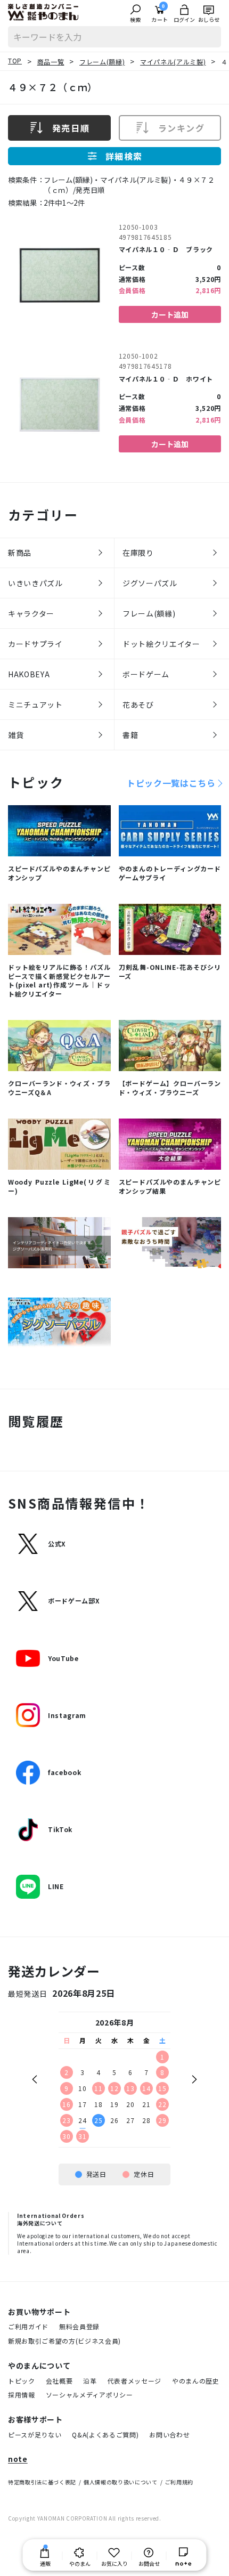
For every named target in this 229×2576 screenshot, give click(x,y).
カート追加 (170, 314)
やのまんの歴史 (196, 2381)
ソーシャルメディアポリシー (89, 2395)
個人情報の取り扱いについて (121, 2482)
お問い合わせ (169, 2435)
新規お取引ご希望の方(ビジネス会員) (64, 2341)
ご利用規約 (179, 2482)
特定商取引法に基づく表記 (42, 2482)
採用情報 (22, 2395)
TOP (15, 60)
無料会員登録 (79, 2326)
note (18, 2459)
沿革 (90, 2381)
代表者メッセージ (134, 2381)
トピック (22, 2381)
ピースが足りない (35, 2435)
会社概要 (59, 2381)
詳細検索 (124, 156)
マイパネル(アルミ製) (173, 62)
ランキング (182, 128)
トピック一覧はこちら (171, 783)
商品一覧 (51, 62)
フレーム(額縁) (102, 62)
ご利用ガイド (28, 2326)
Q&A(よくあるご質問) (105, 2435)
